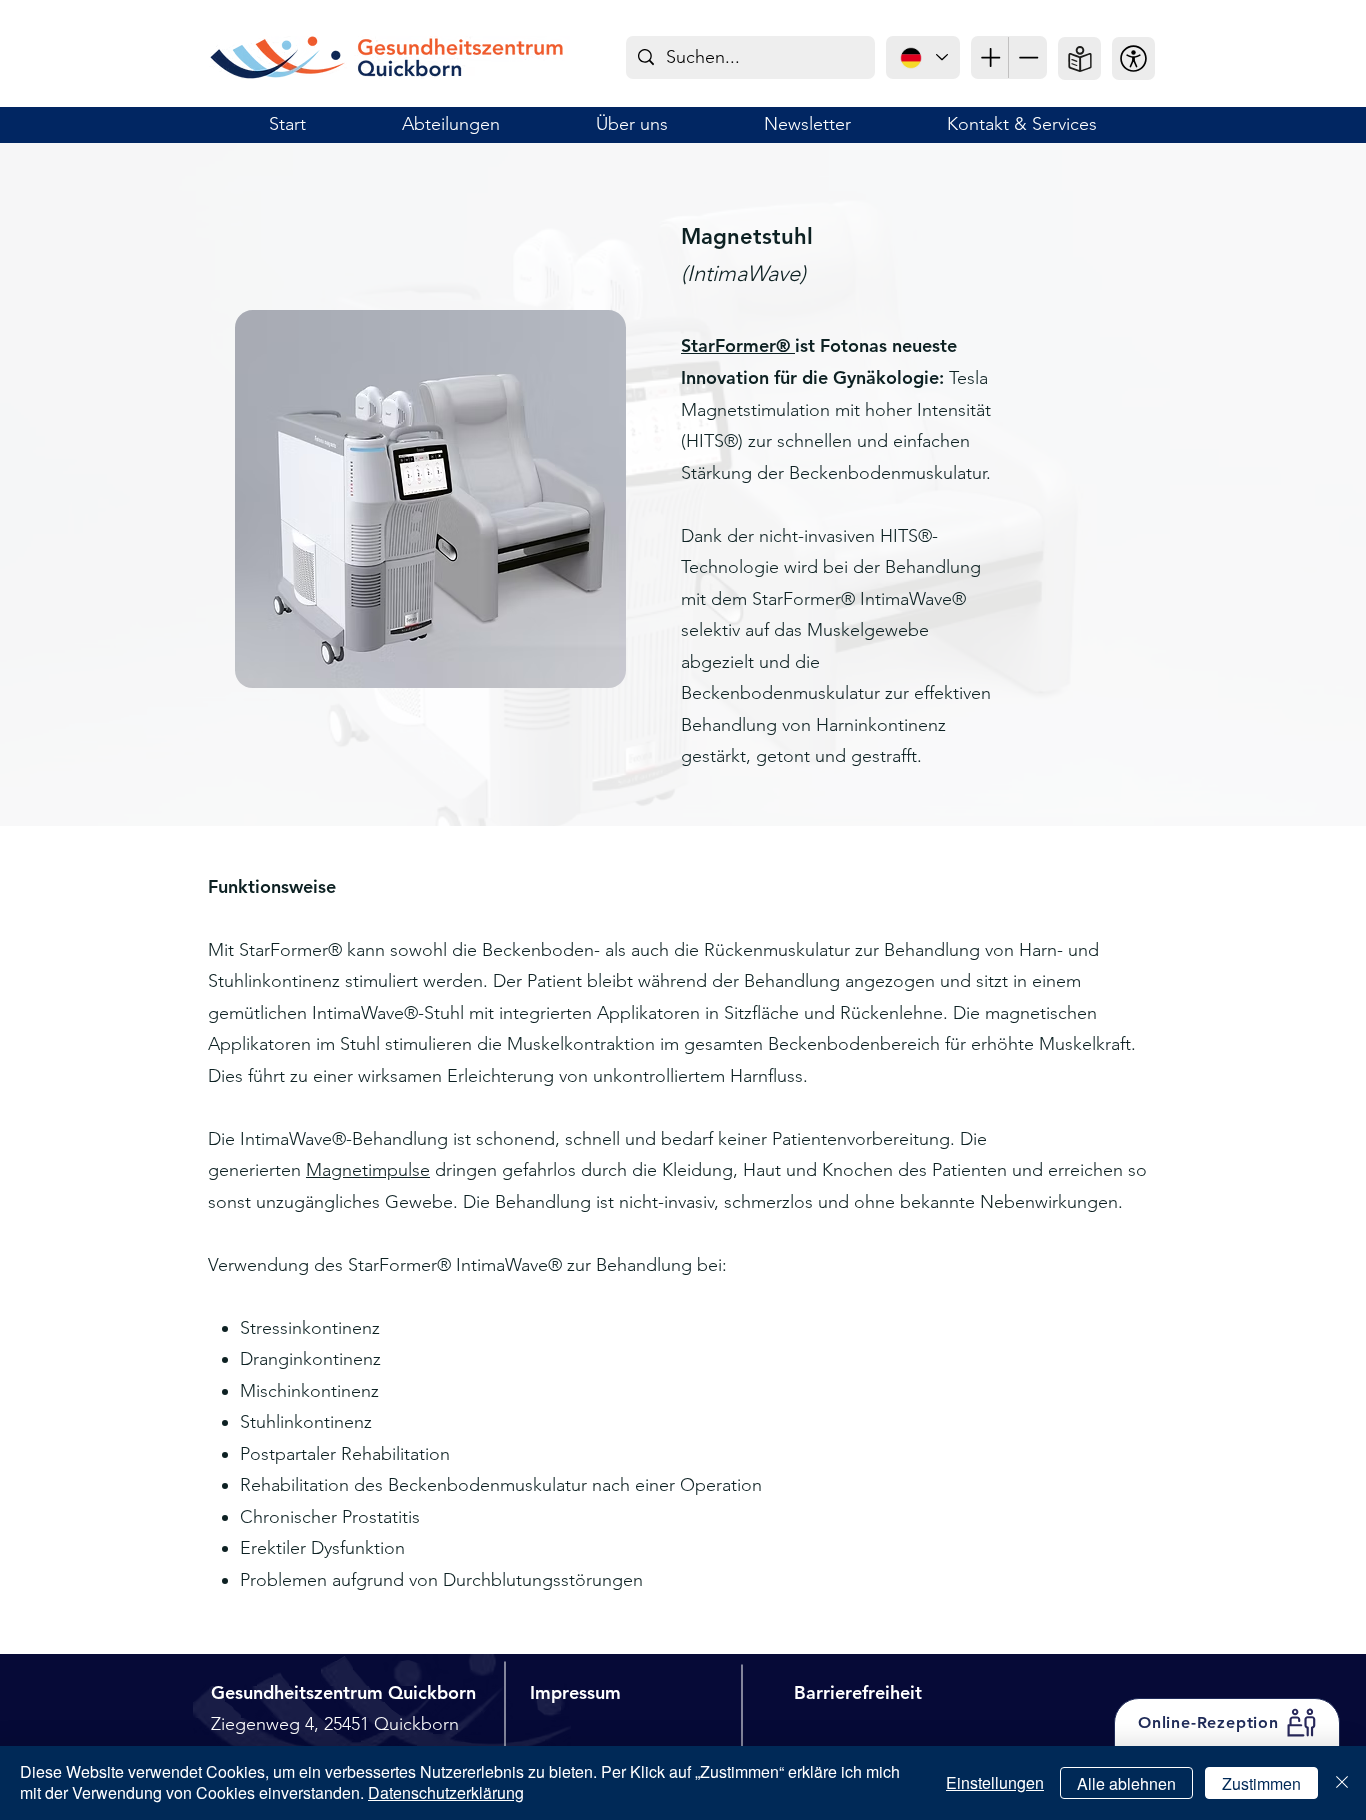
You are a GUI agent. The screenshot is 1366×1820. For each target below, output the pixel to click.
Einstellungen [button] (995, 1782)
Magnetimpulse (368, 1170)
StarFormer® (738, 345)
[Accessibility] (990, 57)
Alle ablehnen (1126, 1783)
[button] (1133, 58)
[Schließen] (1342, 1783)
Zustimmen (1261, 1783)
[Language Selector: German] (923, 57)
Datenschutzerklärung (446, 1792)
